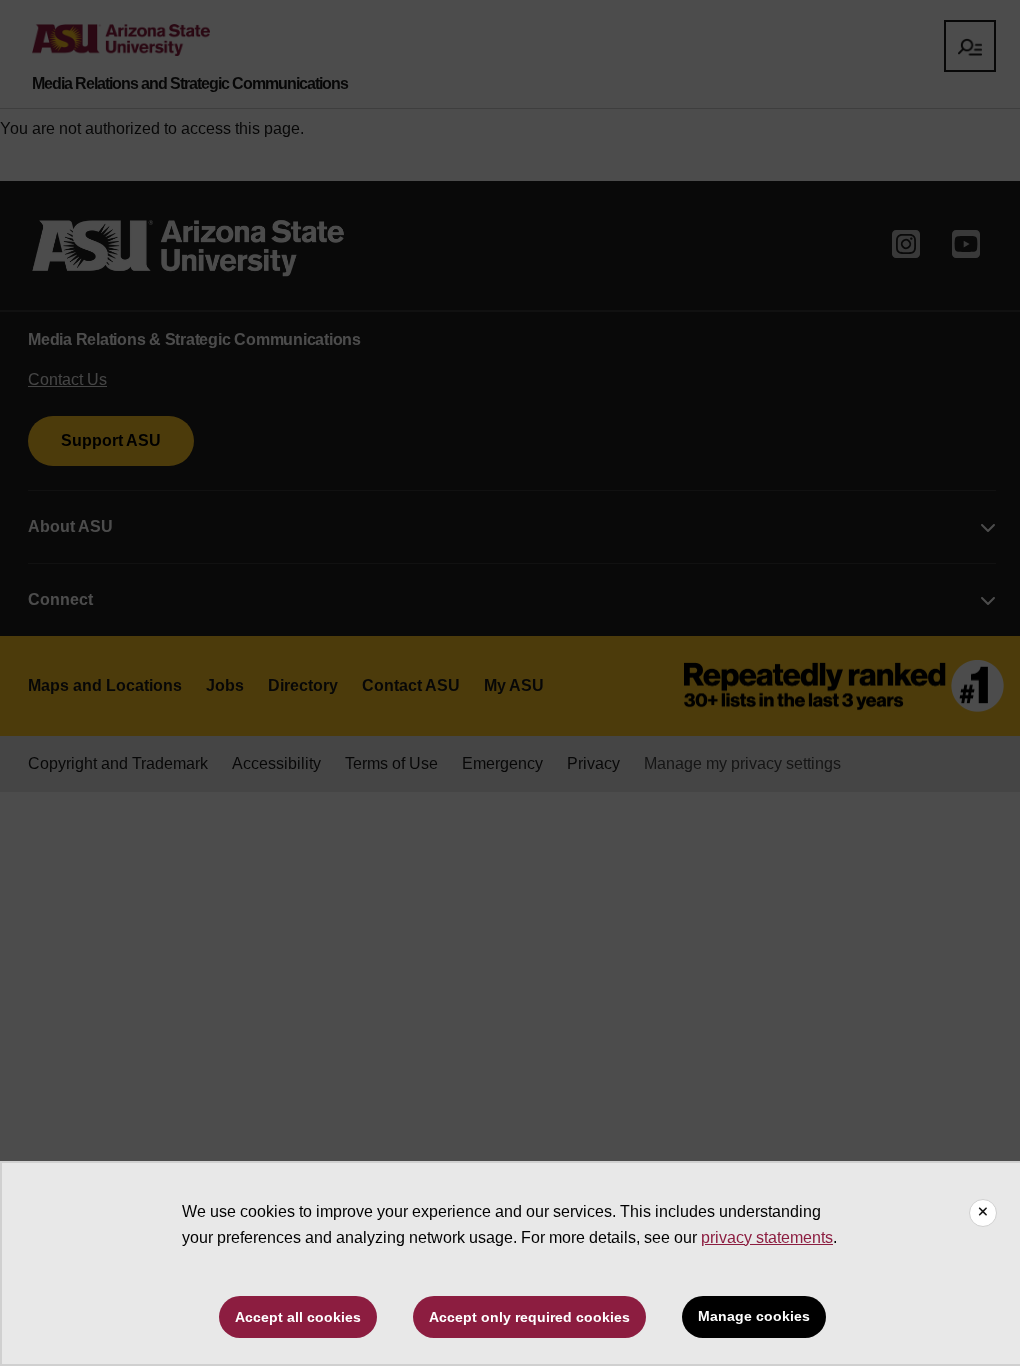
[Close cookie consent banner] (983, 1213)
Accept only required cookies (529, 1317)
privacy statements (767, 1237)
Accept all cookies (298, 1317)
